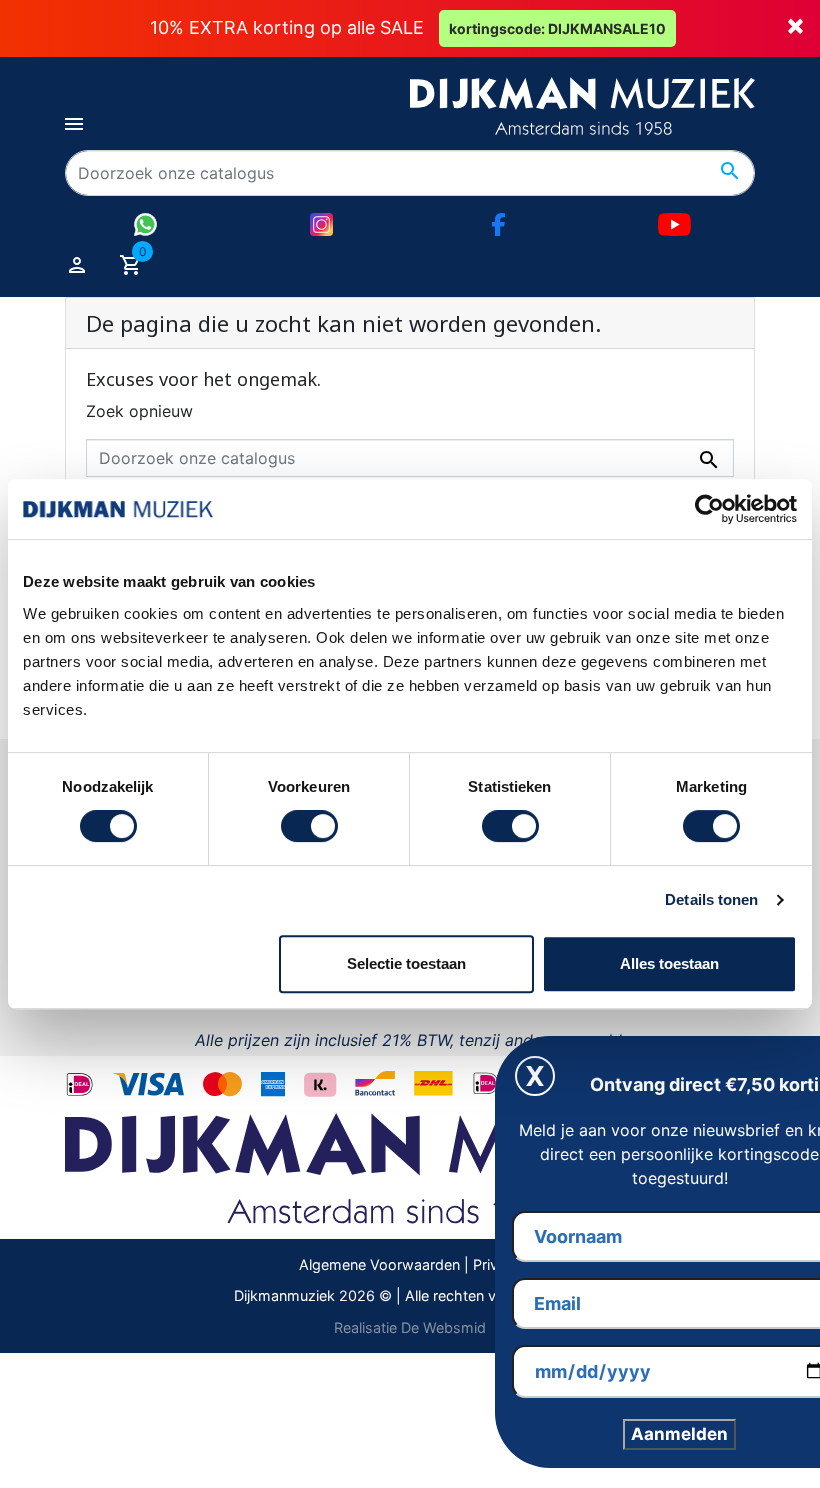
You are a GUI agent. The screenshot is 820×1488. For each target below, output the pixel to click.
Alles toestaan (669, 963)
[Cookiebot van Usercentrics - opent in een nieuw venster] (709, 509)
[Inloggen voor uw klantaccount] (77, 264)
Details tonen (711, 899)
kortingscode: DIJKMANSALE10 (557, 28)
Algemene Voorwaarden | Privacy (410, 1264)
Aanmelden (679, 1434)
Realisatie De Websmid (410, 1327)
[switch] (309, 826)
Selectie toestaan (406, 963)
